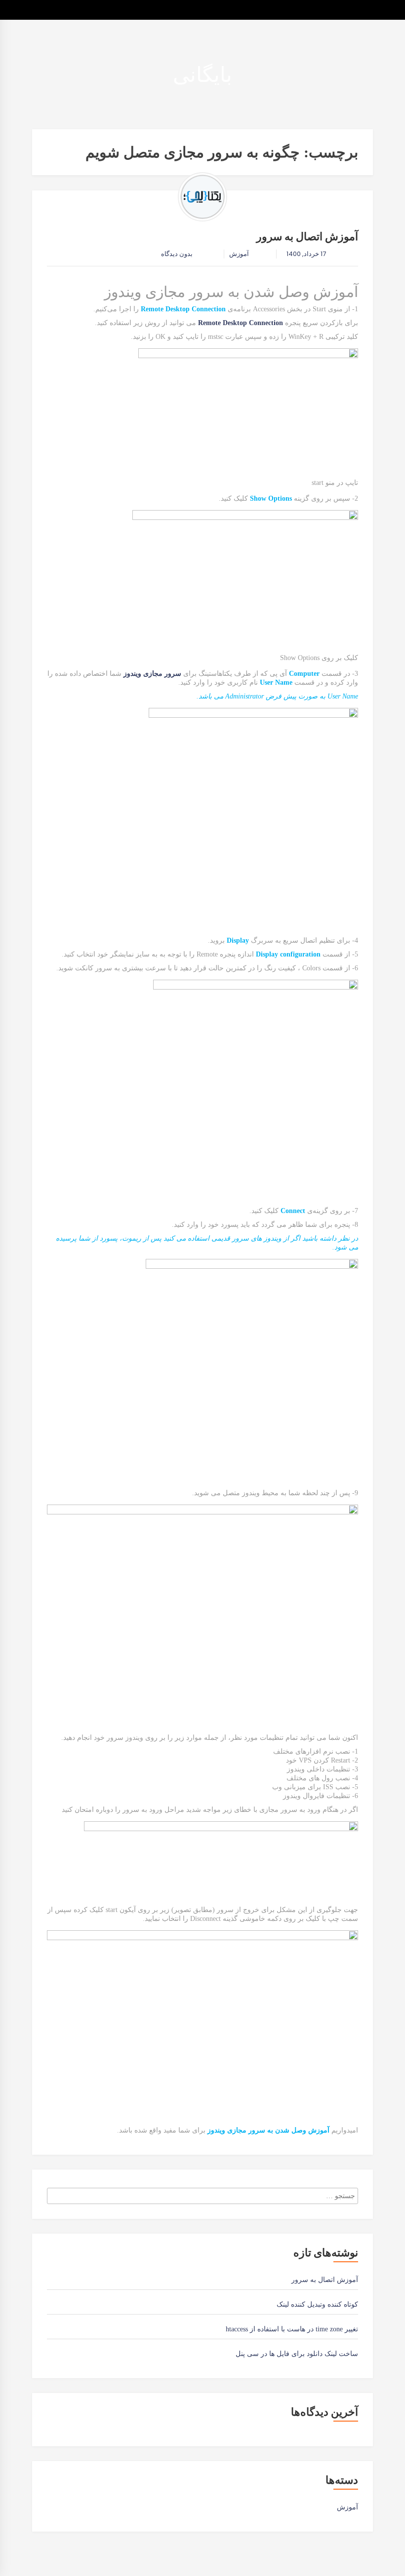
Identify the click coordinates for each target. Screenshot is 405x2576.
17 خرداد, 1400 (306, 254)
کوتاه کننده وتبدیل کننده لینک (317, 2304)
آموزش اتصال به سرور (307, 237)
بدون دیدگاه (178, 254)
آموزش (239, 254)
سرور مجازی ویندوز (152, 674)
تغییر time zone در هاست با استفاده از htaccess (292, 2329)
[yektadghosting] (202, 197)
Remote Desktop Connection (241, 323)
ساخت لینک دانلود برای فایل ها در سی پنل (297, 2354)
